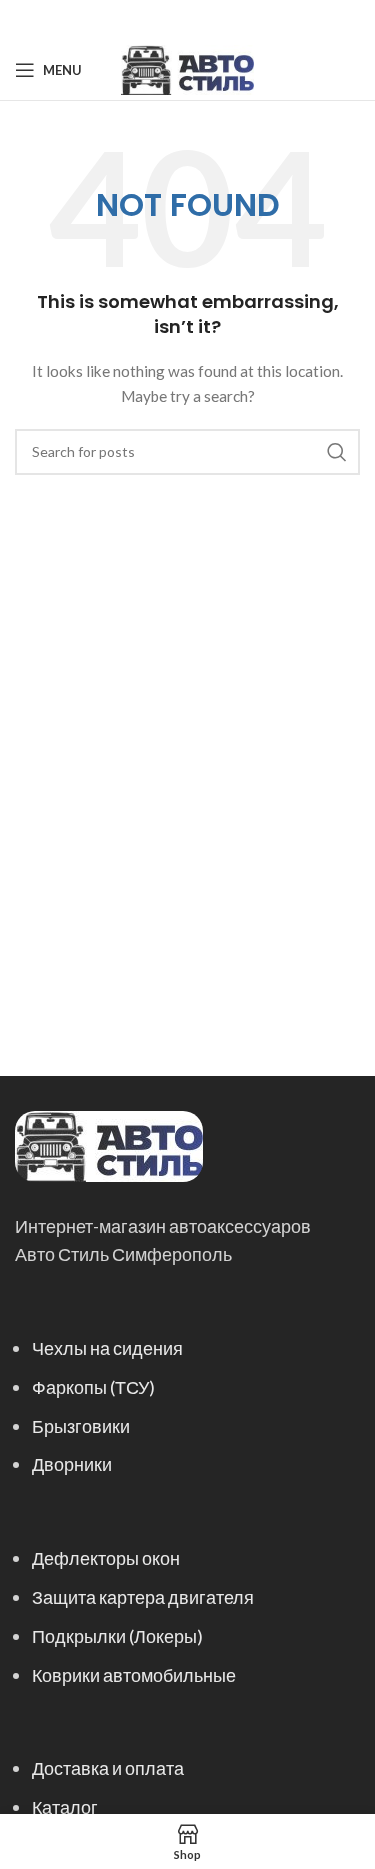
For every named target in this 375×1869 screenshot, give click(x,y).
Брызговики (81, 1426)
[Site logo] (187, 68)
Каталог (65, 1807)
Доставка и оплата (108, 1768)
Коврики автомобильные (134, 1675)
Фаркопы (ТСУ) (93, 1387)
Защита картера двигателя (143, 1597)
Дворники (72, 1464)
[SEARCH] (337, 452)
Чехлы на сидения (107, 1348)
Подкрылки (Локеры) (117, 1636)
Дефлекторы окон (106, 1558)
